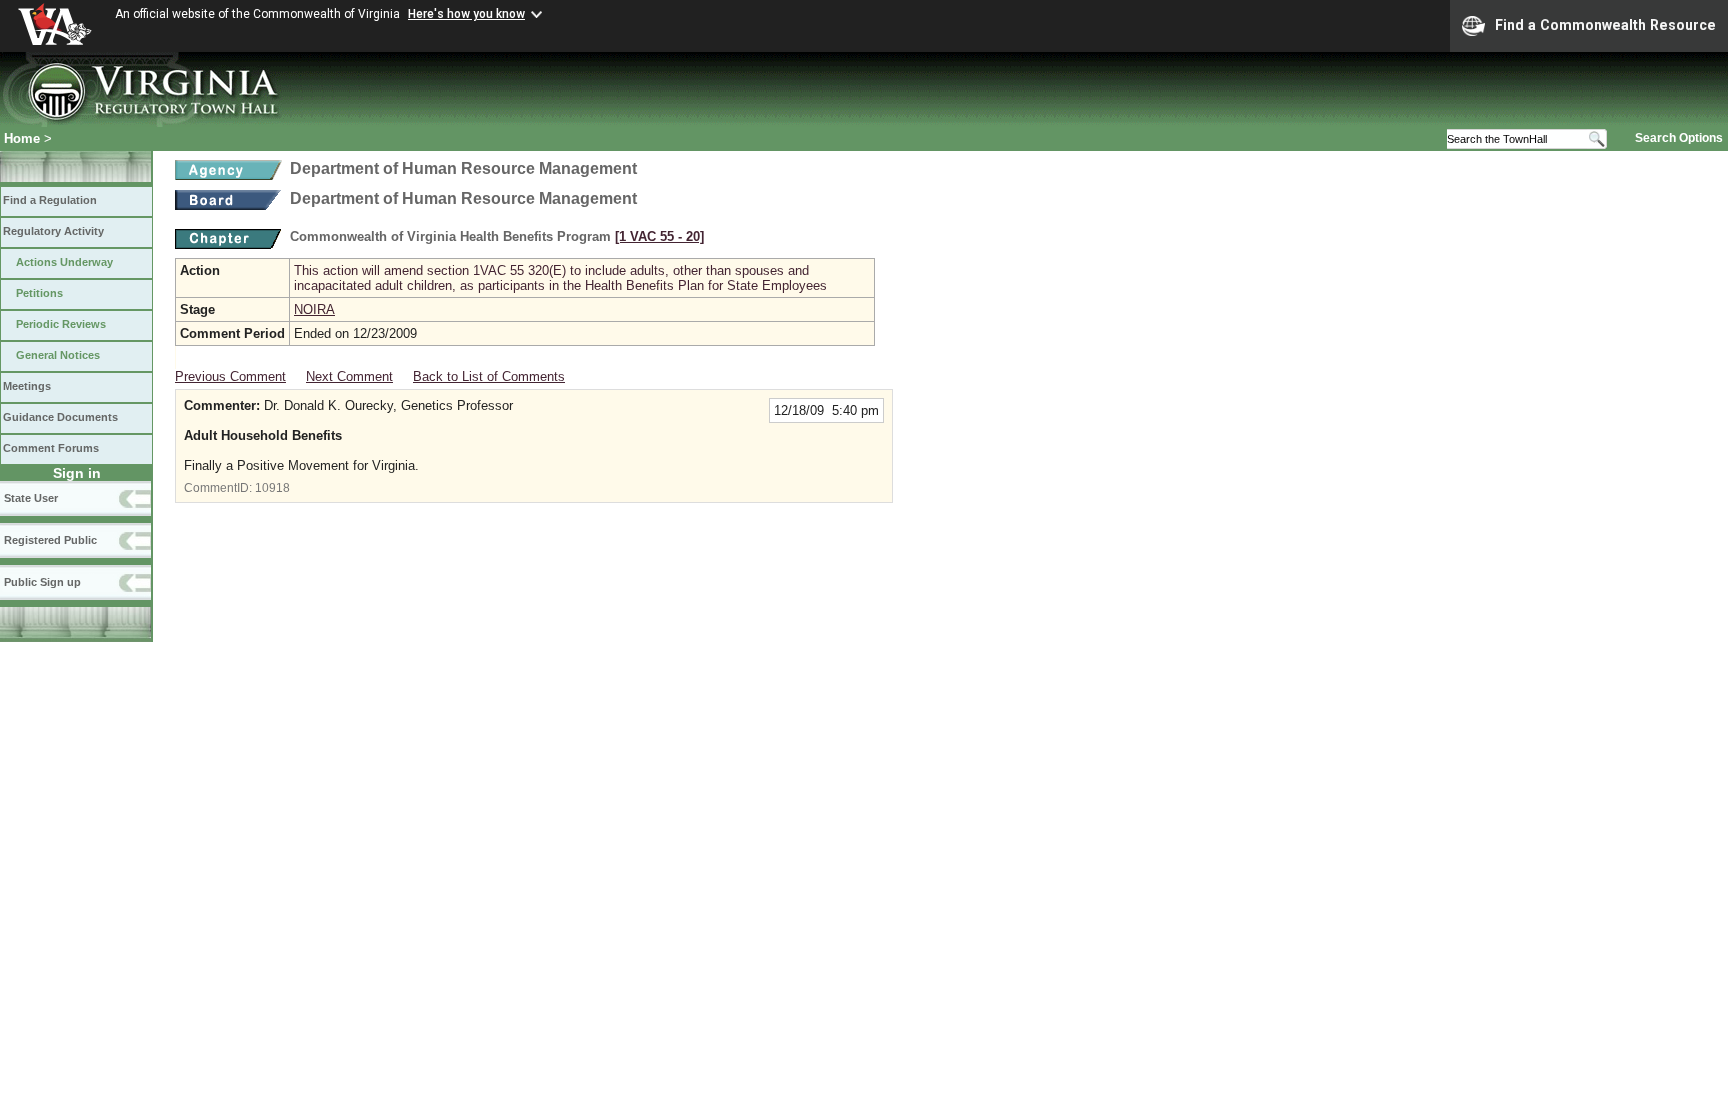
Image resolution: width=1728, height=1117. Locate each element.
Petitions (39, 293)
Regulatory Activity (53, 231)
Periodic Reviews (61, 324)
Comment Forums (51, 448)
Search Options (1679, 138)
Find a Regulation (50, 200)
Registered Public (50, 540)
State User (31, 498)
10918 (272, 488)
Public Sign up (42, 582)
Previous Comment (230, 376)
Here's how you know (466, 14)
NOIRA (314, 309)
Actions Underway (64, 262)
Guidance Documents (60, 417)
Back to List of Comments (489, 376)
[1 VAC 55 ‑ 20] (659, 236)
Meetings (27, 386)
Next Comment (349, 376)
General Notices (58, 355)
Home (22, 138)
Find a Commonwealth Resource (1605, 25)
